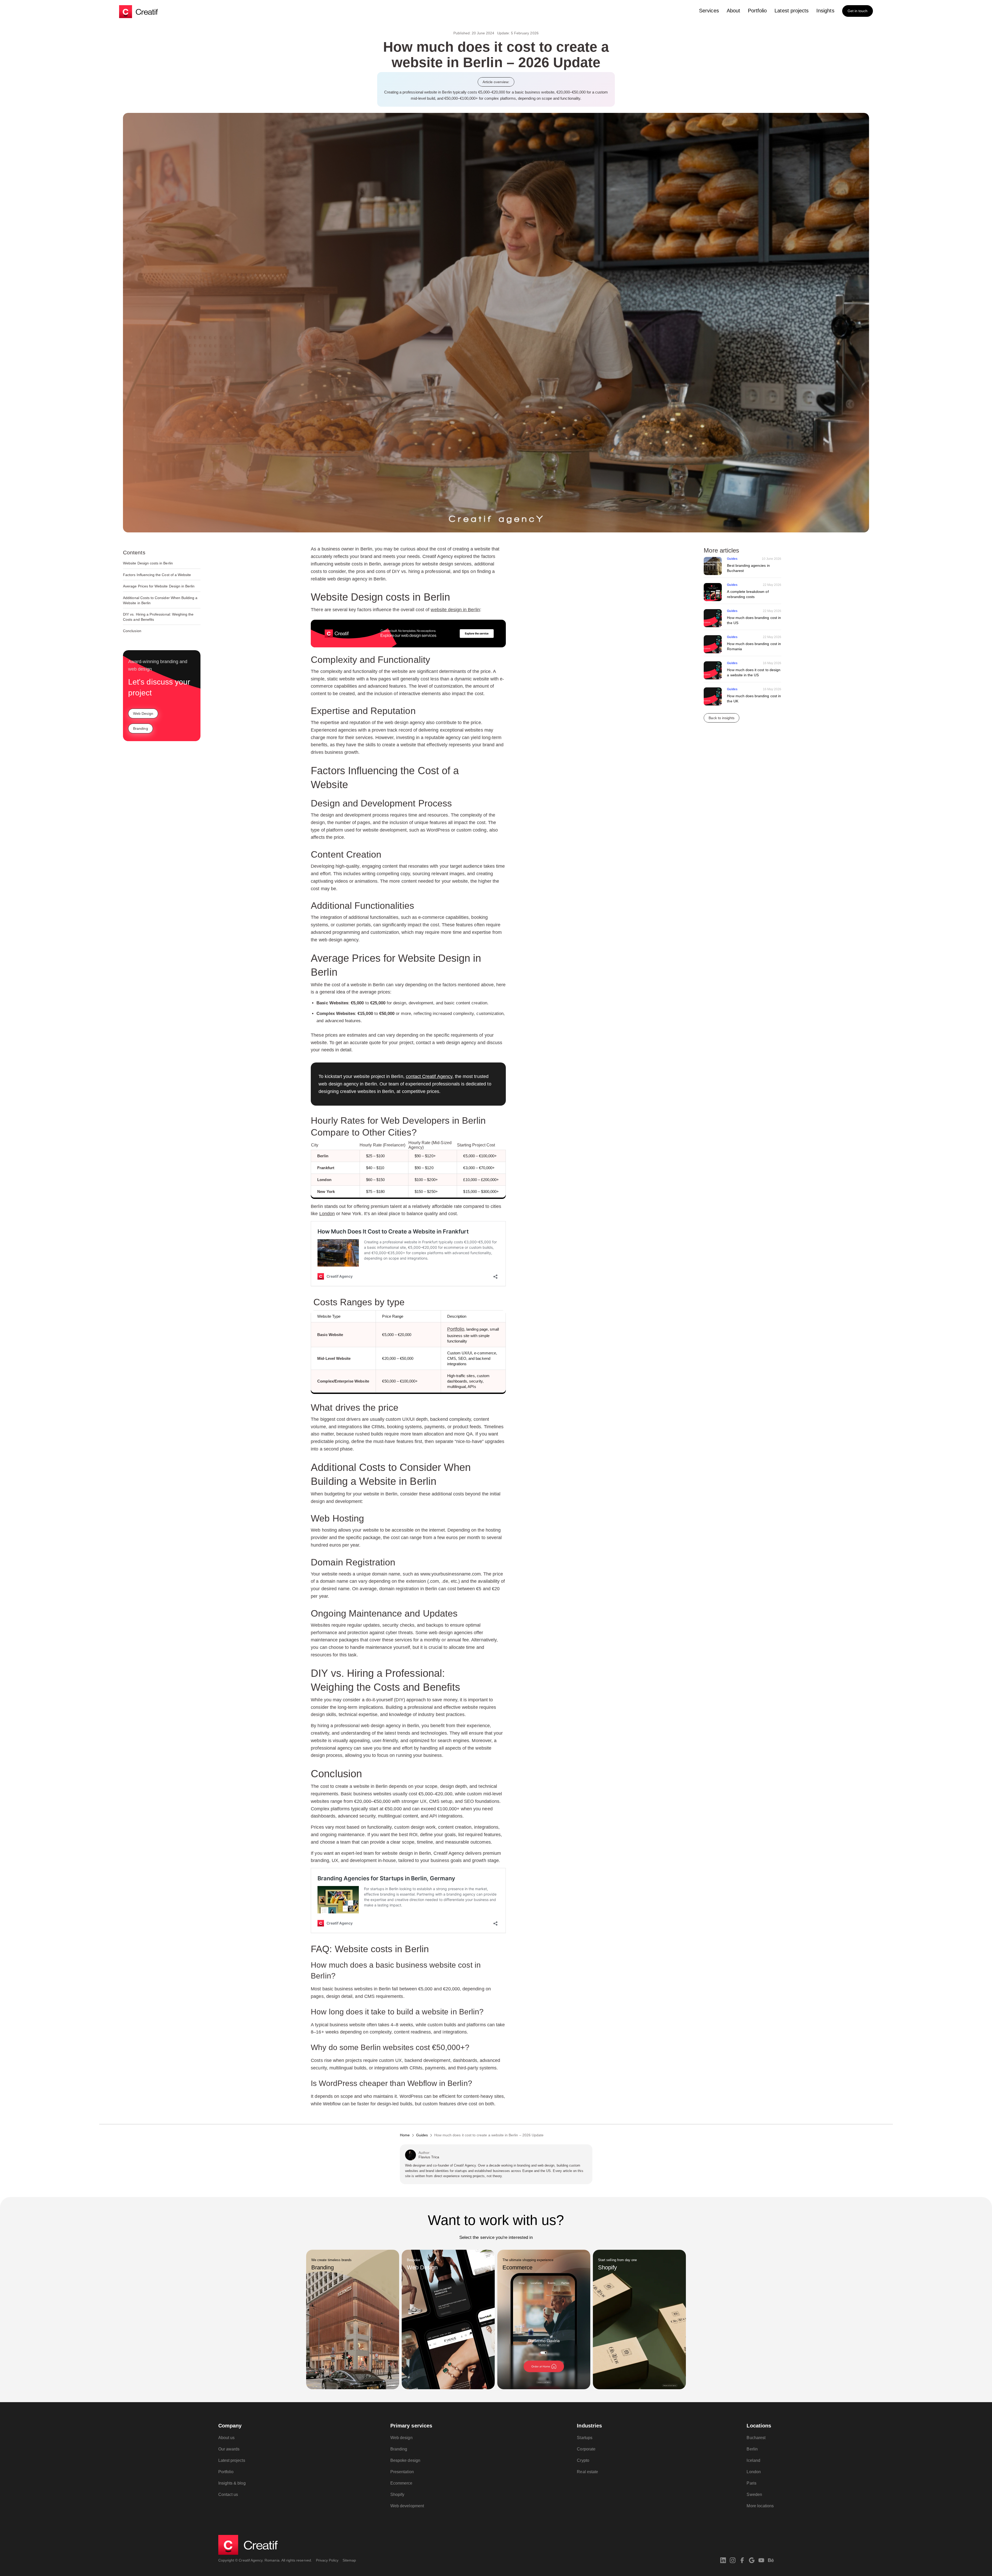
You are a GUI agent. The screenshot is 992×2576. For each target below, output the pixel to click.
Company (230, 2426)
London (327, 1214)
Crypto (583, 2460)
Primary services (411, 2426)
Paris (751, 2483)
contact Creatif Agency (429, 1076)
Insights (825, 11)
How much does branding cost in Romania (754, 647)
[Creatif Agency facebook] (742, 2560)
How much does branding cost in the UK (754, 699)
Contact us (228, 2494)
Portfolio (757, 11)
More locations (760, 2506)
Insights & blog (232, 2483)
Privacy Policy (327, 2560)
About (733, 11)
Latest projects (792, 11)
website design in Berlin (455, 610)
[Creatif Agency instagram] (733, 2560)
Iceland (753, 2460)
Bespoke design (405, 2460)
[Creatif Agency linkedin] (723, 2560)
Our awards (229, 2449)
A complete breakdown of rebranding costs (748, 594)
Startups (584, 2438)
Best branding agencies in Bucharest (748, 568)
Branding (399, 2449)
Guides (732, 559)
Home (405, 2135)
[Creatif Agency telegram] (771, 2560)
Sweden (754, 2494)
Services (709, 11)
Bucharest (756, 2438)
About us (226, 2438)
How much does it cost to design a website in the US (754, 673)
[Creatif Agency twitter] (752, 2560)
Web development (407, 2506)
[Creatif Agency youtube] (761, 2560)
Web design (401, 2438)
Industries (589, 2426)
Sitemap (349, 2560)
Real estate (587, 2472)
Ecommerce (401, 2483)
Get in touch (858, 11)
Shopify (397, 2494)
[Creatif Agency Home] (248, 2545)
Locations (759, 2426)
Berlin (752, 2449)
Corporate (586, 2449)
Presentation (402, 2472)
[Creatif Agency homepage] (138, 12)
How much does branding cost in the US (754, 620)
